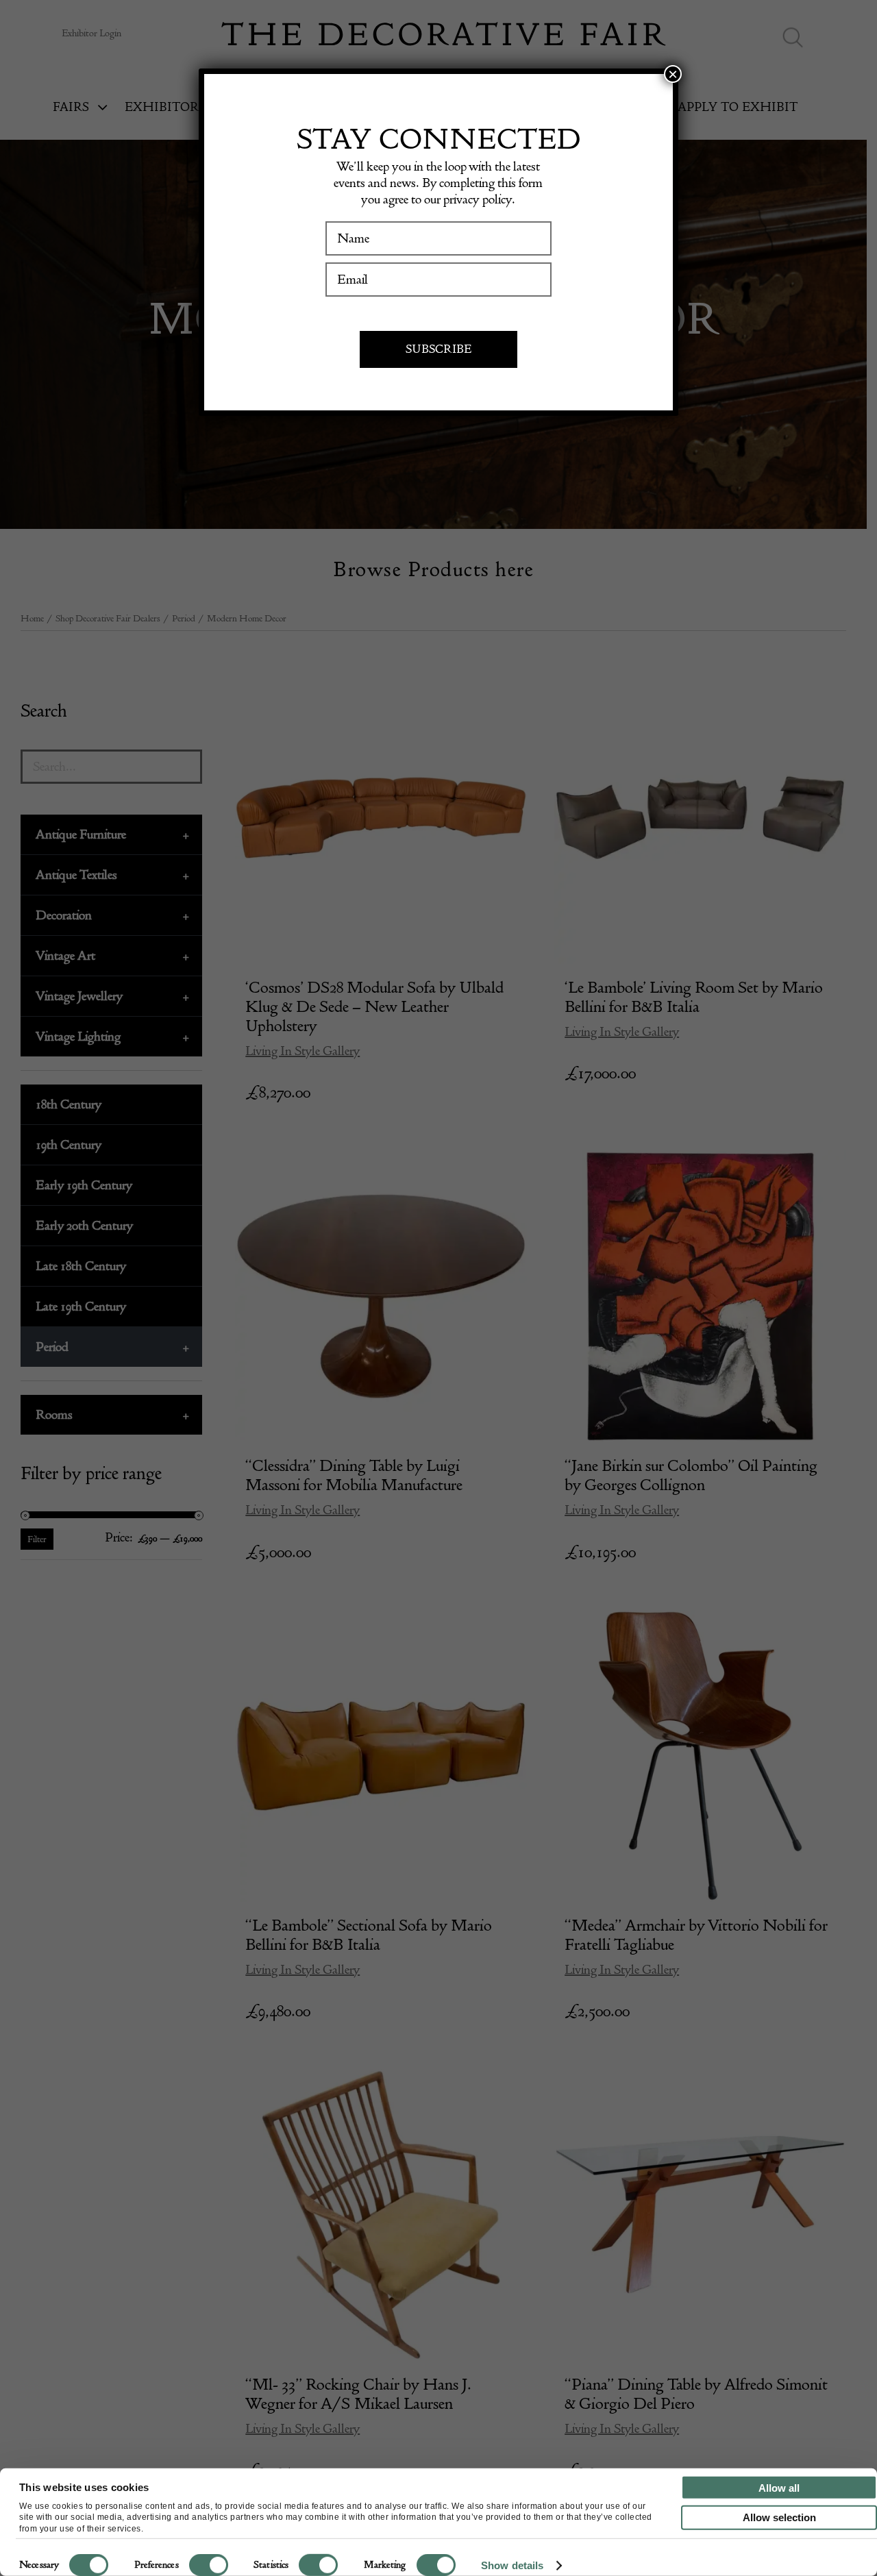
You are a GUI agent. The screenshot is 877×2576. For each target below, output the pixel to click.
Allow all (779, 2487)
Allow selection (779, 2517)
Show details (512, 2565)
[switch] (209, 2565)
